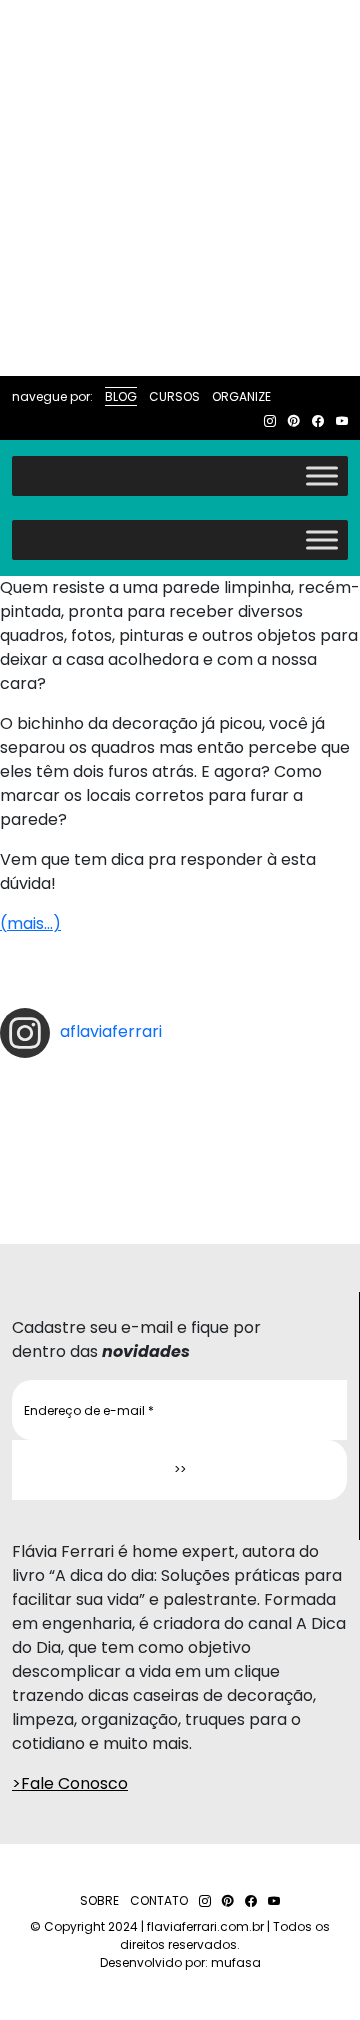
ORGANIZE (241, 396)
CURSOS (174, 396)
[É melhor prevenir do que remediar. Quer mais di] (180, 1076)
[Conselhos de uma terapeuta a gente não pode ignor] (180, 1156)
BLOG (121, 396)
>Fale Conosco (70, 1783)
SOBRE (99, 1900)
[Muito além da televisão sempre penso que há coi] (180, 1188)
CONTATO (159, 1900)
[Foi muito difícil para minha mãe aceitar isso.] (180, 1108)
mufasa (236, 1962)
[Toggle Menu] (322, 475)
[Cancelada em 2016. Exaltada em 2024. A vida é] (180, 1172)
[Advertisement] (180, 188)
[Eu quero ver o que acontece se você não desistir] (180, 1124)
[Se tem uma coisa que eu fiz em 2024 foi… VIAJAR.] (180, 1092)
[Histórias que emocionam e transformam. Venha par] (180, 1140)
